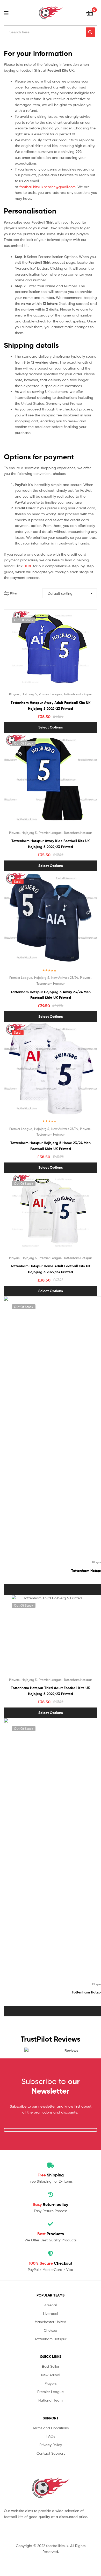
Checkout (51, 2263)
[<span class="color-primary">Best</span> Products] (51, 2224)
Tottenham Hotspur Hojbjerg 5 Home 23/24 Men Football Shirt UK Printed (51, 1146)
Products (51, 2234)
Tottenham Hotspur (78, 694)
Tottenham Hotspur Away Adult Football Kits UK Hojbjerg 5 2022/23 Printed (51, 706)
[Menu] (9, 13)
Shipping (51, 2175)
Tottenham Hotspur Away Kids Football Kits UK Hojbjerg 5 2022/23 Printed (51, 844)
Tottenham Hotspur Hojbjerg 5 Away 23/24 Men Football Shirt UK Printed (51, 995)
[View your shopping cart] (90, 13)
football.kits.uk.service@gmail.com (48, 187)
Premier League (50, 694)
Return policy (51, 2204)
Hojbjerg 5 (29, 694)
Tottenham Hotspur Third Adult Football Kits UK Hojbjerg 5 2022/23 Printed (51, 1691)
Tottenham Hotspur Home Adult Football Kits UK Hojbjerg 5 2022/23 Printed (51, 1269)
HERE (28, 566)
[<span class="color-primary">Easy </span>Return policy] (51, 2195)
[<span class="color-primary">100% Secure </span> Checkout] (51, 2254)
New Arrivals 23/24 (65, 978)
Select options (51, 727)
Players (14, 694)
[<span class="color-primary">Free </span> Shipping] (51, 2165)
